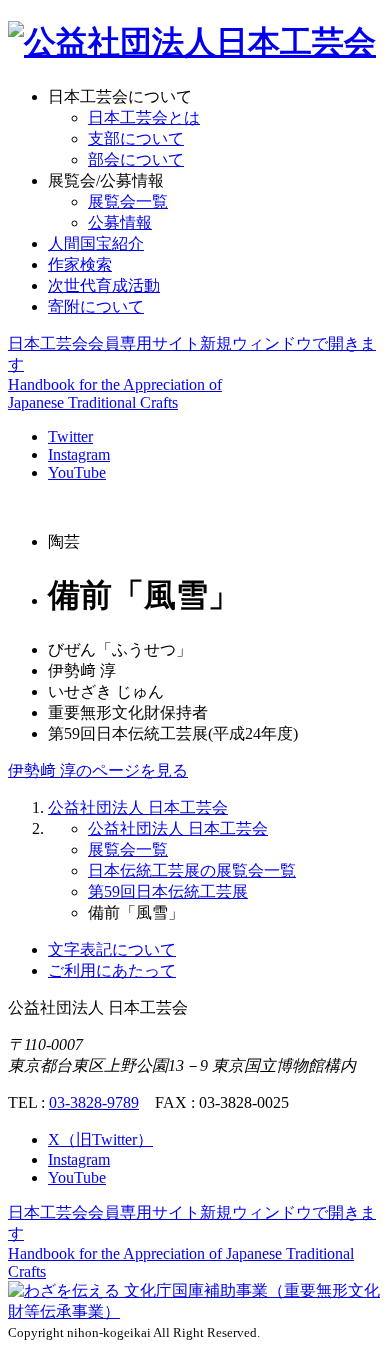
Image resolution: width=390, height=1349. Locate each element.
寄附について (96, 306)
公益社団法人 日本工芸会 (138, 807)
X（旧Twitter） (100, 1139)
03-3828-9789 (94, 1102)
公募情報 (120, 222)
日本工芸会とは (144, 117)
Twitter (70, 436)
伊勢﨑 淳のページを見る (98, 770)
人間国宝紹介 (96, 243)
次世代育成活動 (104, 285)
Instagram (79, 454)
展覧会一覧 (128, 201)
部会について (136, 159)
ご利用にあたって (112, 970)
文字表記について (112, 949)
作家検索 (80, 264)
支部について (136, 138)
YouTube (77, 472)
